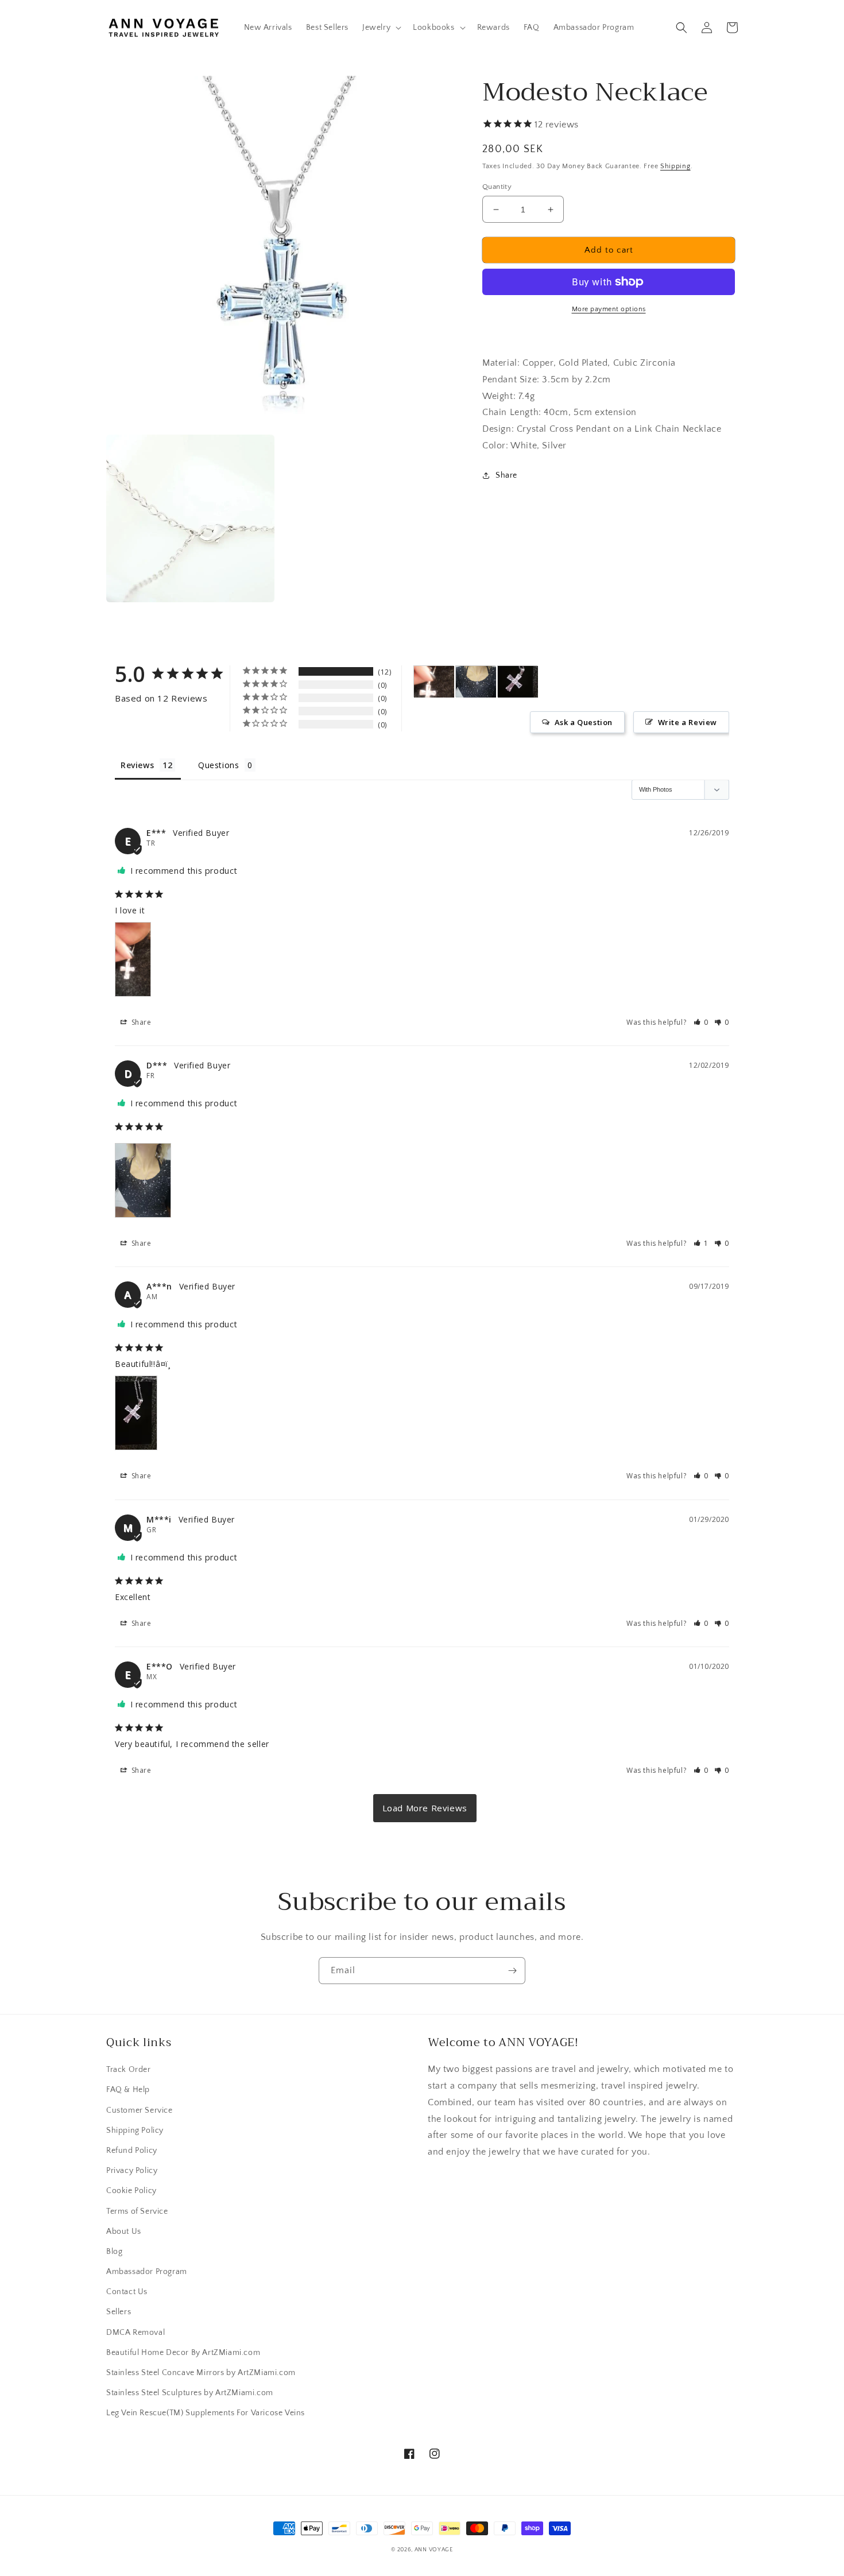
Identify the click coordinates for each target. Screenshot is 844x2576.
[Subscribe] (512, 1971)
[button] (381, 28)
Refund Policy (132, 2151)
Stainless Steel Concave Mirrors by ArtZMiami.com (201, 2373)
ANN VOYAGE (434, 2550)
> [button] (425, 1808)
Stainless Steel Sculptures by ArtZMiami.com (190, 2393)
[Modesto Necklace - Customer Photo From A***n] (518, 682)
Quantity (497, 187)
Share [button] (506, 475)
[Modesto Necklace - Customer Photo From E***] (434, 682)
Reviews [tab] (137, 765)
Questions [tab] (218, 765)
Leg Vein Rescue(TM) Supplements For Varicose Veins (206, 2413)
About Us (124, 2232)
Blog (114, 2252)
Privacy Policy (132, 2171)
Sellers (119, 2312)
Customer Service (140, 2110)
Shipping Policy (135, 2130)
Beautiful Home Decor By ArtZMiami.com (183, 2353)
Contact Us (127, 2292)
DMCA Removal (135, 2333)
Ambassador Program (147, 2272)
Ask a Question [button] (584, 722)
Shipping (675, 166)
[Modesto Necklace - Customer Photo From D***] (476, 682)
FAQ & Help (128, 2090)
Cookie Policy (131, 2191)
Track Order (129, 2070)
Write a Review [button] (688, 722)
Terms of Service (137, 2211)
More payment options (609, 309)
